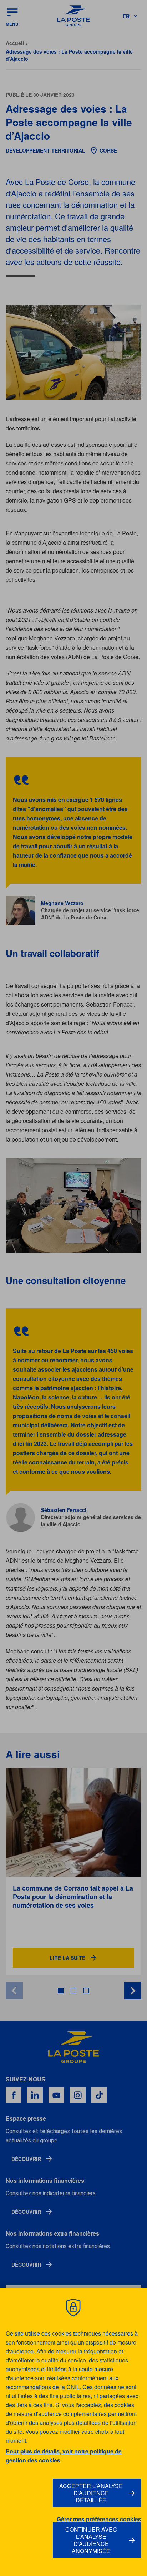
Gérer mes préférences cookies (99, 2519)
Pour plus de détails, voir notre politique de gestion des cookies (64, 2456)
